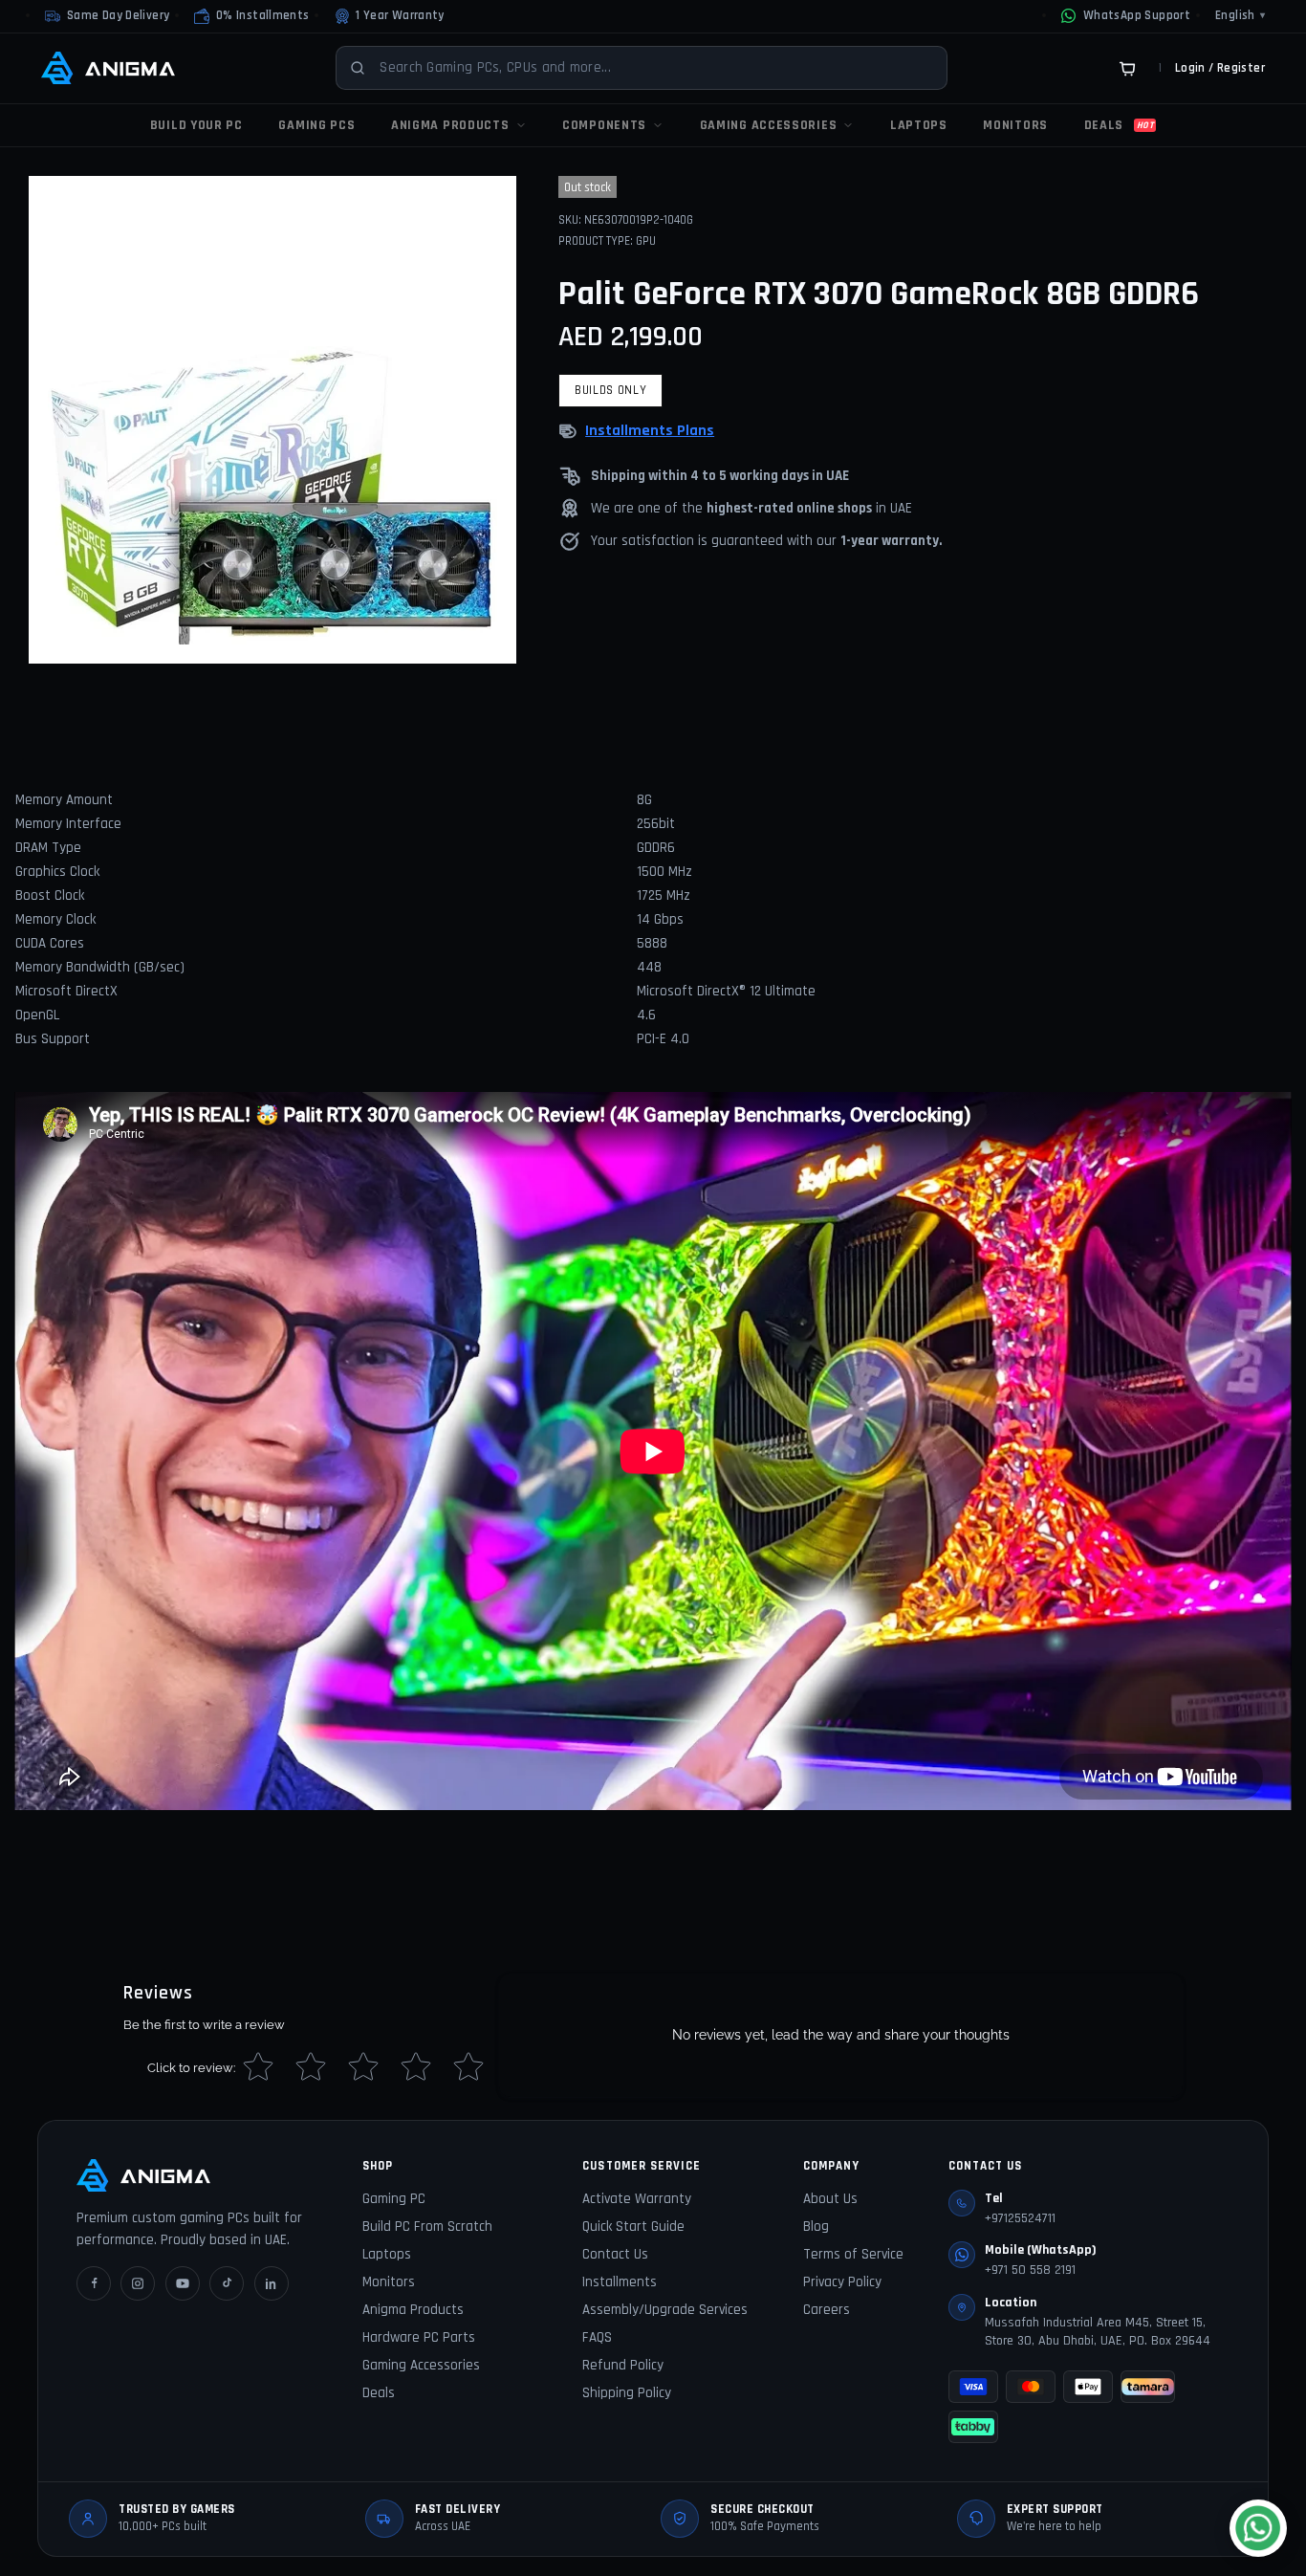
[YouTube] (183, 2283)
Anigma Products (413, 2310)
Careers (827, 2310)
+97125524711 (1020, 2218)
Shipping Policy (627, 2393)
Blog (816, 2227)
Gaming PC (394, 2199)
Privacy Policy (842, 2282)
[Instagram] (138, 2283)
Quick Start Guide (633, 2227)
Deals (379, 2393)
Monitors (389, 2282)
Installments (620, 2282)
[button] (251, 16)
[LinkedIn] (272, 2283)
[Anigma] (108, 68)
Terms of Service (853, 2254)
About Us (830, 2199)
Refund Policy (623, 2365)
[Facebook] (94, 2283)
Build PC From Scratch (427, 2227)
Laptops (387, 2254)
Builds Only (610, 390)
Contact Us (615, 2254)
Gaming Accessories (421, 2365)
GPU (646, 241)
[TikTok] (227, 2283)
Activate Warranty (637, 2199)
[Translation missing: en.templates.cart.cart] (1127, 68)
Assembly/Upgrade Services (665, 2310)
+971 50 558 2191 (1030, 2270)
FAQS (597, 2337)
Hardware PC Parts (419, 2337)
